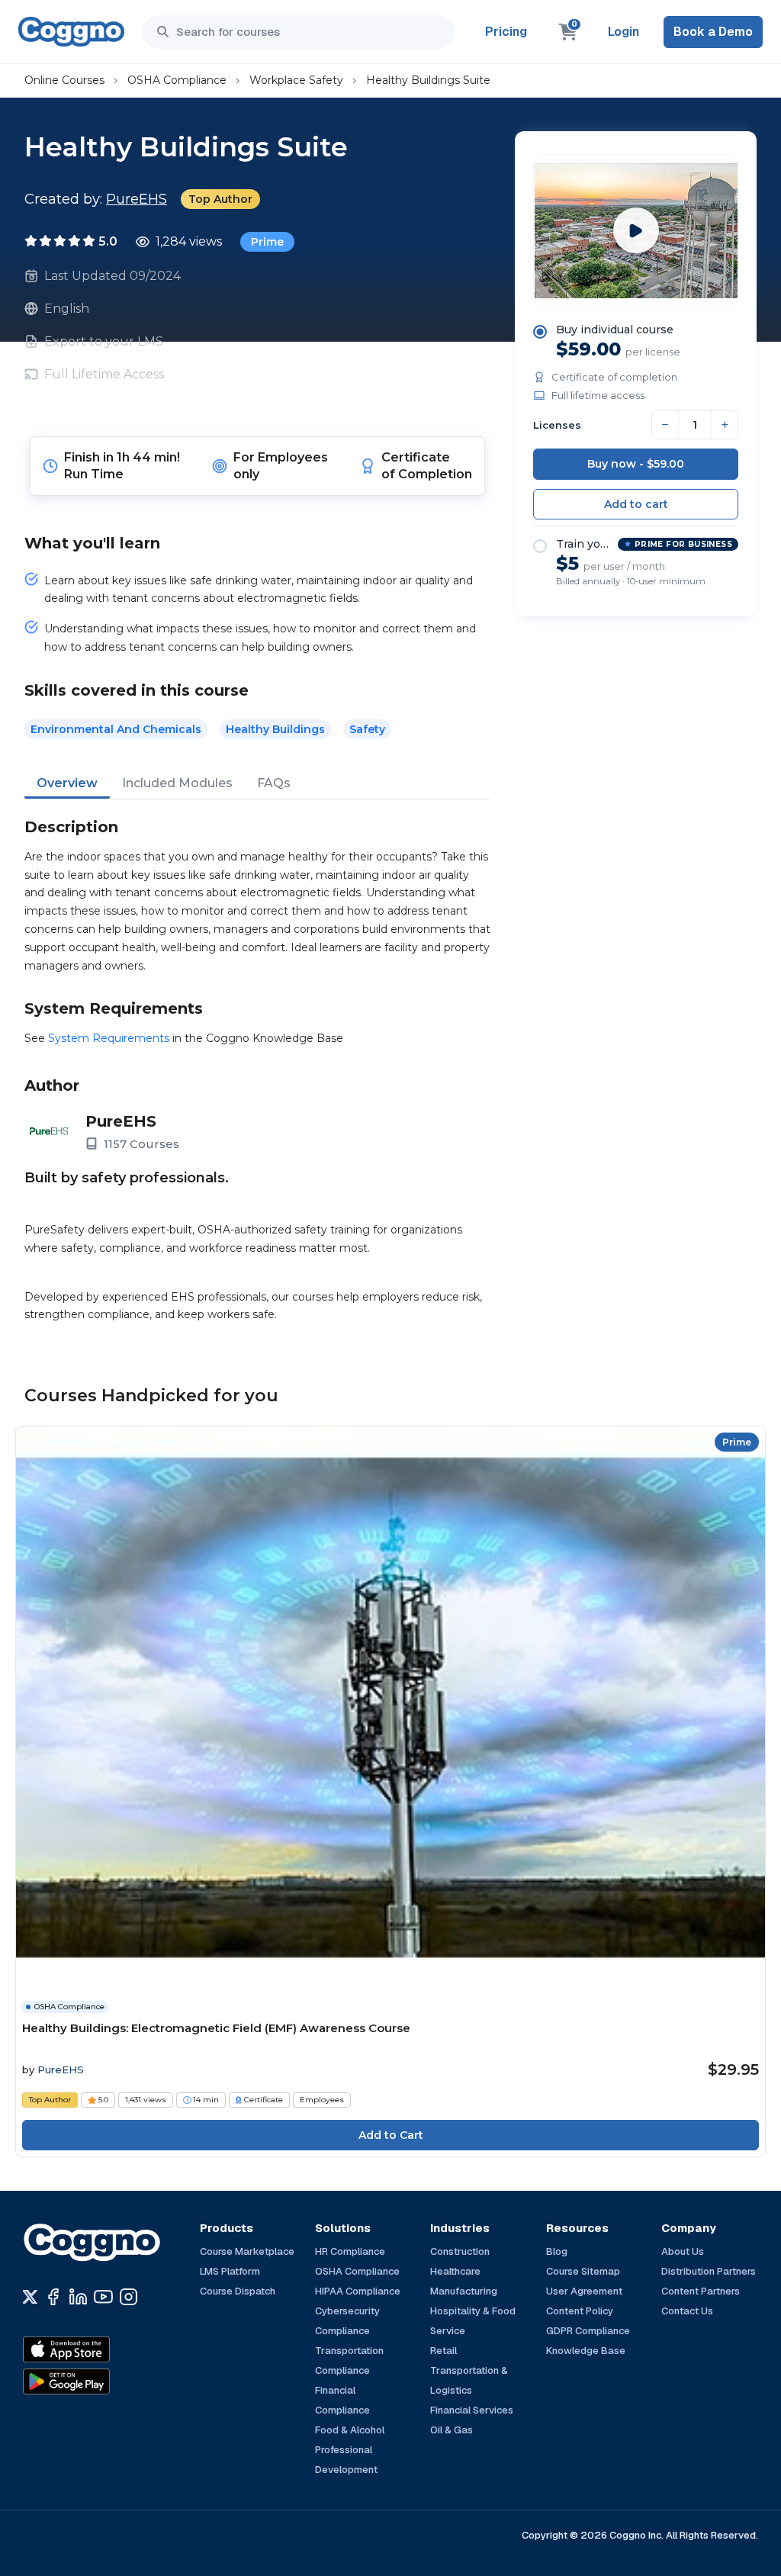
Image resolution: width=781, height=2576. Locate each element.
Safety (367, 729)
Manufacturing (464, 2291)
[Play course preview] (636, 230)
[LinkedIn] (78, 2297)
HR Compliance (350, 2251)
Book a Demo (713, 32)
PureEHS (137, 199)
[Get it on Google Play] (99, 2381)
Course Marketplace (247, 2251)
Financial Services (472, 2410)
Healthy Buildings (275, 729)
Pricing (506, 32)
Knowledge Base (586, 2351)
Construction (460, 2251)
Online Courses (64, 80)
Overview (67, 783)
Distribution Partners (709, 2271)
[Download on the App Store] (99, 2349)
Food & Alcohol (350, 2430)
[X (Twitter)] (30, 2297)
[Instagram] (129, 2297)
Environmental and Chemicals (116, 729)
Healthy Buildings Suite (428, 80)
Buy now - (636, 464)
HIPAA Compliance (358, 2291)
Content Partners (701, 2291)
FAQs (274, 783)
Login (624, 32)
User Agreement (584, 2291)
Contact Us (687, 2311)
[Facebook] (53, 2297)
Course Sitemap (583, 2271)
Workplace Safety (296, 80)
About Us (683, 2251)
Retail (444, 2351)
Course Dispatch (238, 2291)
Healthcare (455, 2271)
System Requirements (109, 1038)
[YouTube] (103, 2297)
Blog (557, 2251)
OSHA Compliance (177, 80)
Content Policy (580, 2311)
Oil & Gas (452, 2430)
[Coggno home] (71, 32)
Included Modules (177, 783)
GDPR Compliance (588, 2331)
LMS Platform (230, 2271)
